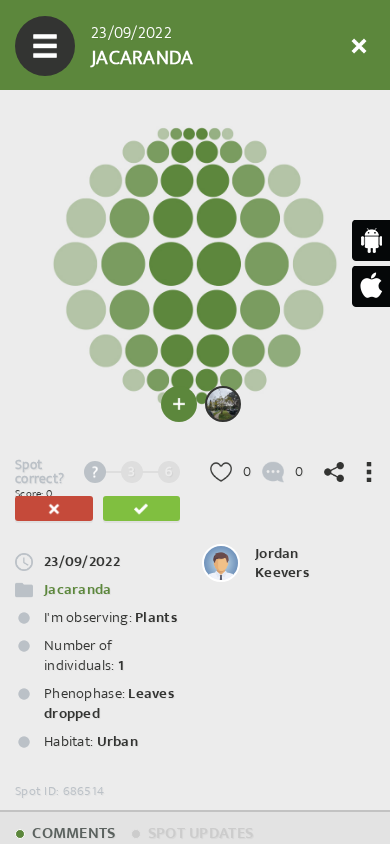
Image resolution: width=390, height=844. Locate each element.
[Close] (359, 46)
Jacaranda (78, 589)
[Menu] (45, 46)
